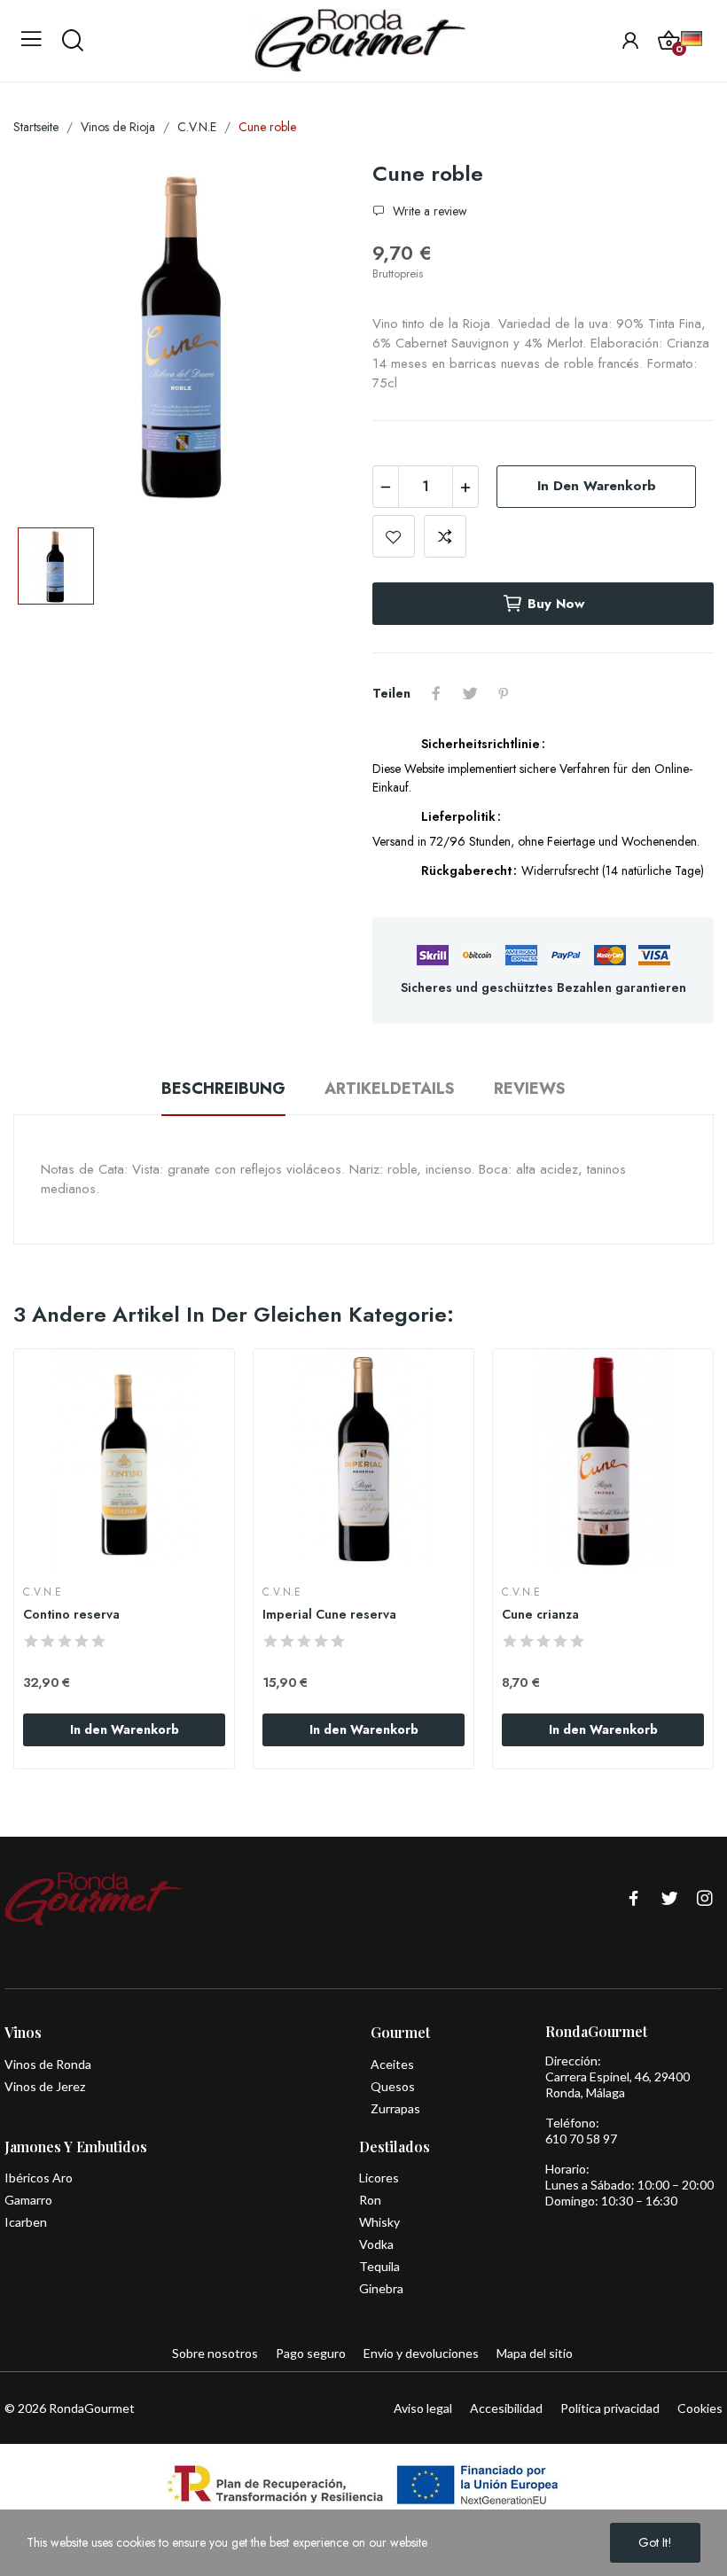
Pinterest (504, 693)
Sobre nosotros (215, 2353)
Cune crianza (540, 1615)
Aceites (392, 2064)
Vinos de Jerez (45, 2086)
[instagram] (705, 1899)
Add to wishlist (394, 536)
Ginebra (381, 2288)
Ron (370, 2200)
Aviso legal (423, 2408)
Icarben (26, 2222)
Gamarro (28, 2200)
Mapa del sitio (535, 2353)
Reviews (530, 1089)
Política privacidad (610, 2408)
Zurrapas (395, 2108)
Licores (379, 2178)
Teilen (436, 693)
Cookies (700, 2408)
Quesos (393, 2086)
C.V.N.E (42, 1592)
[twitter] (669, 1899)
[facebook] (634, 1899)
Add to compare (445, 536)
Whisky (379, 2222)
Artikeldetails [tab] (390, 1089)
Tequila (379, 2266)
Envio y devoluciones (421, 2353)
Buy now (556, 604)
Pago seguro (311, 2353)
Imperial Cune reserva (329, 1615)
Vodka (376, 2244)
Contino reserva (71, 1615)
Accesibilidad (506, 2408)
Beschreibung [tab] (223, 1089)
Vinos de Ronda (48, 2064)
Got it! (655, 2542)
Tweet (470, 693)
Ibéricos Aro (39, 2178)
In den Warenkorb (597, 486)
